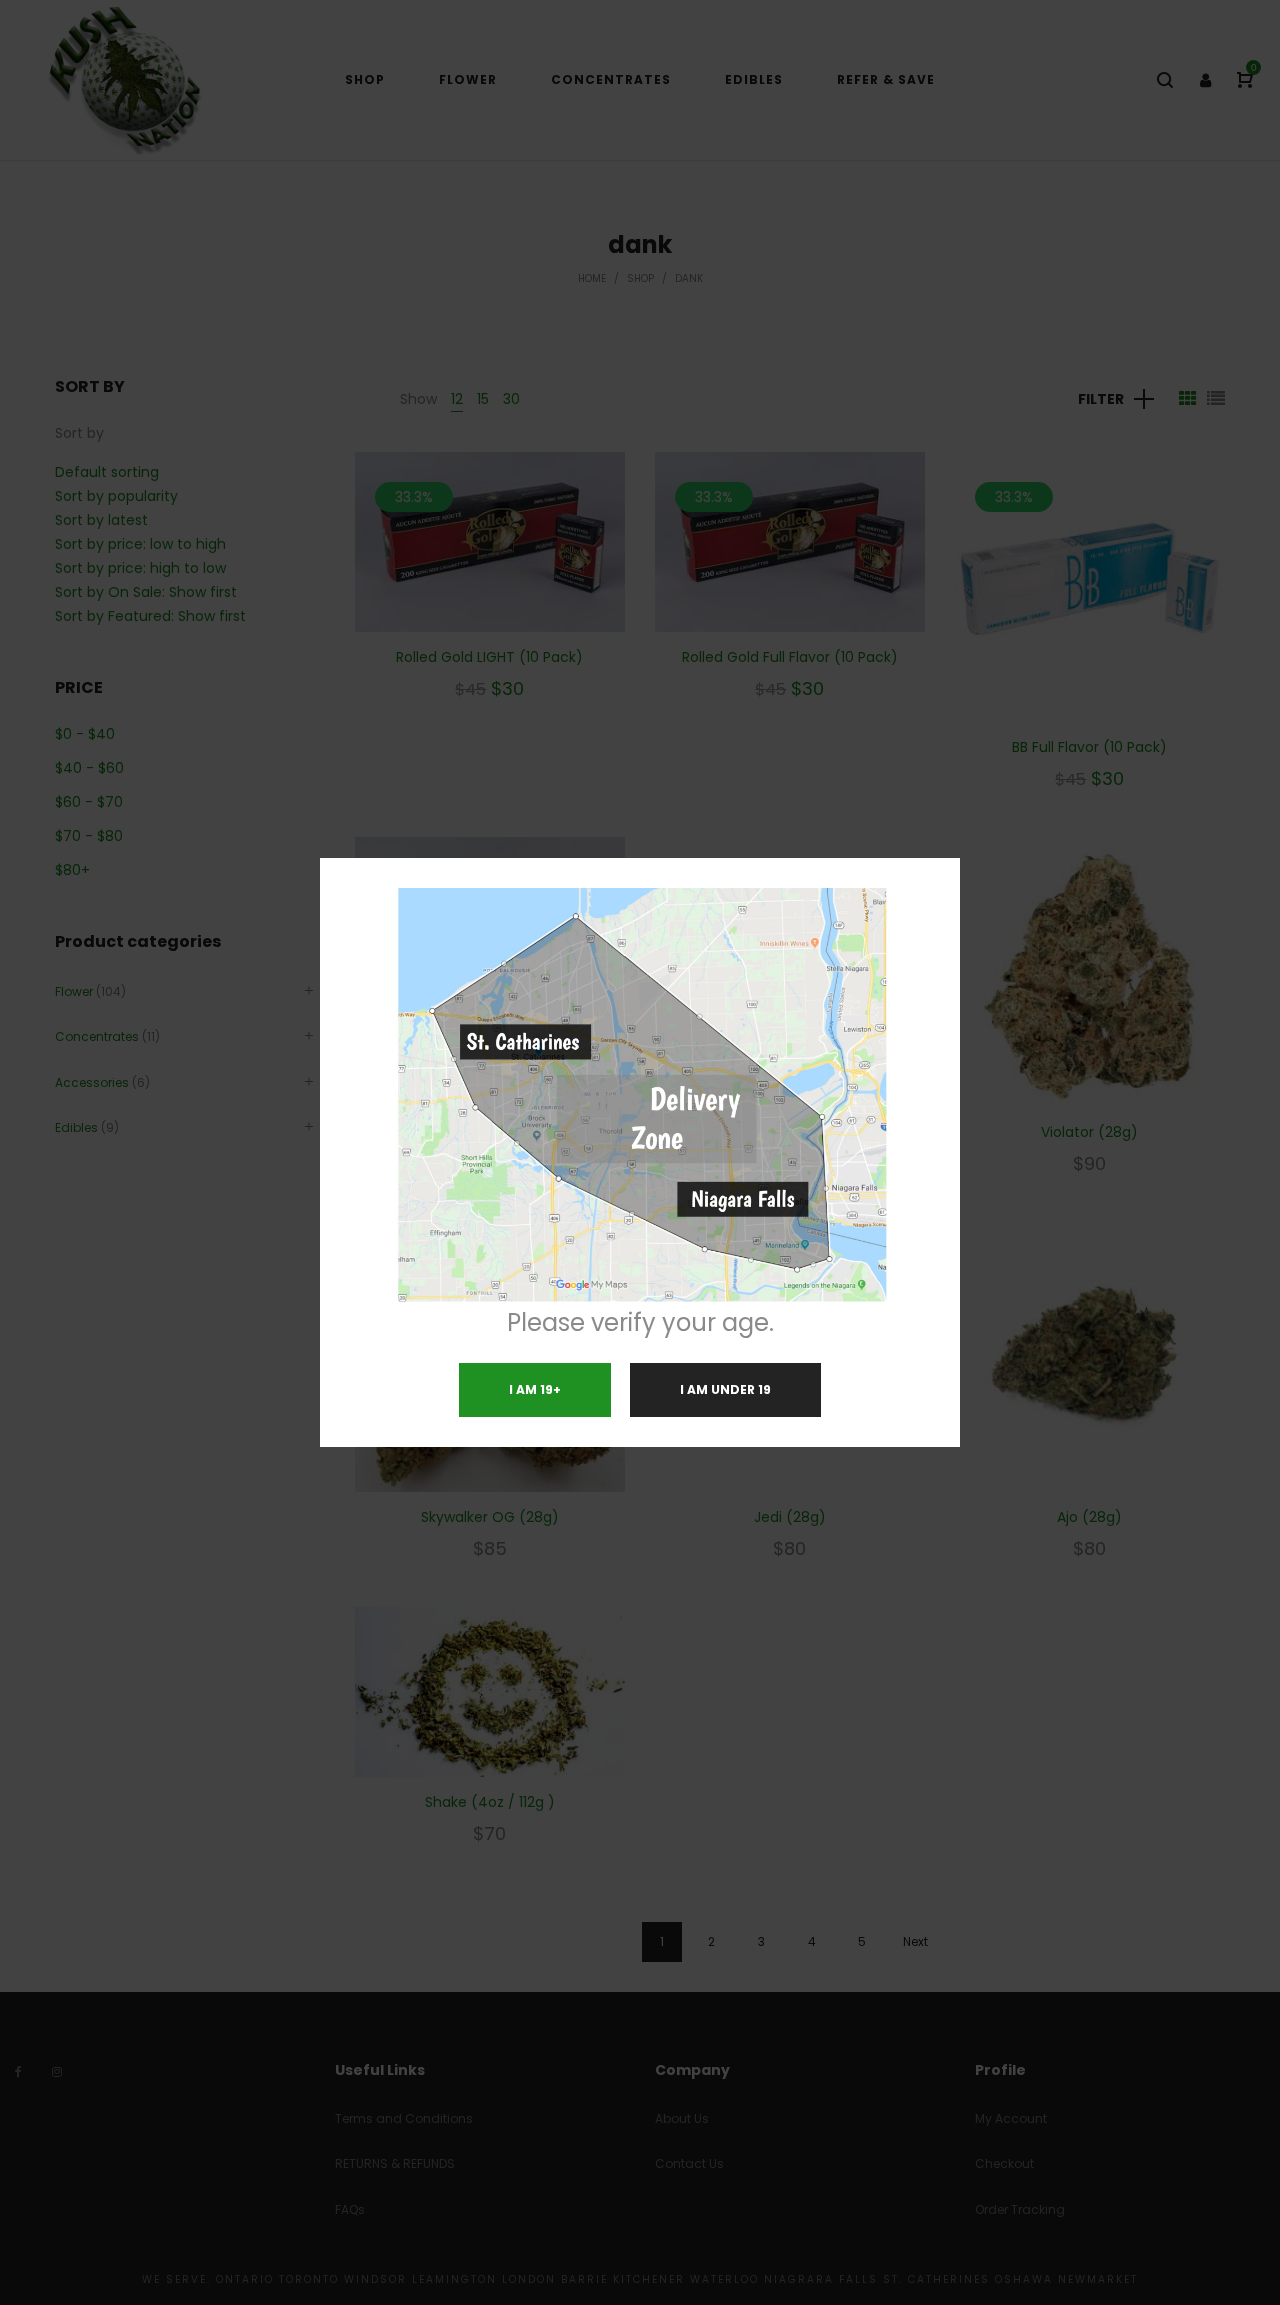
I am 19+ (535, 1389)
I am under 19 (725, 1389)
